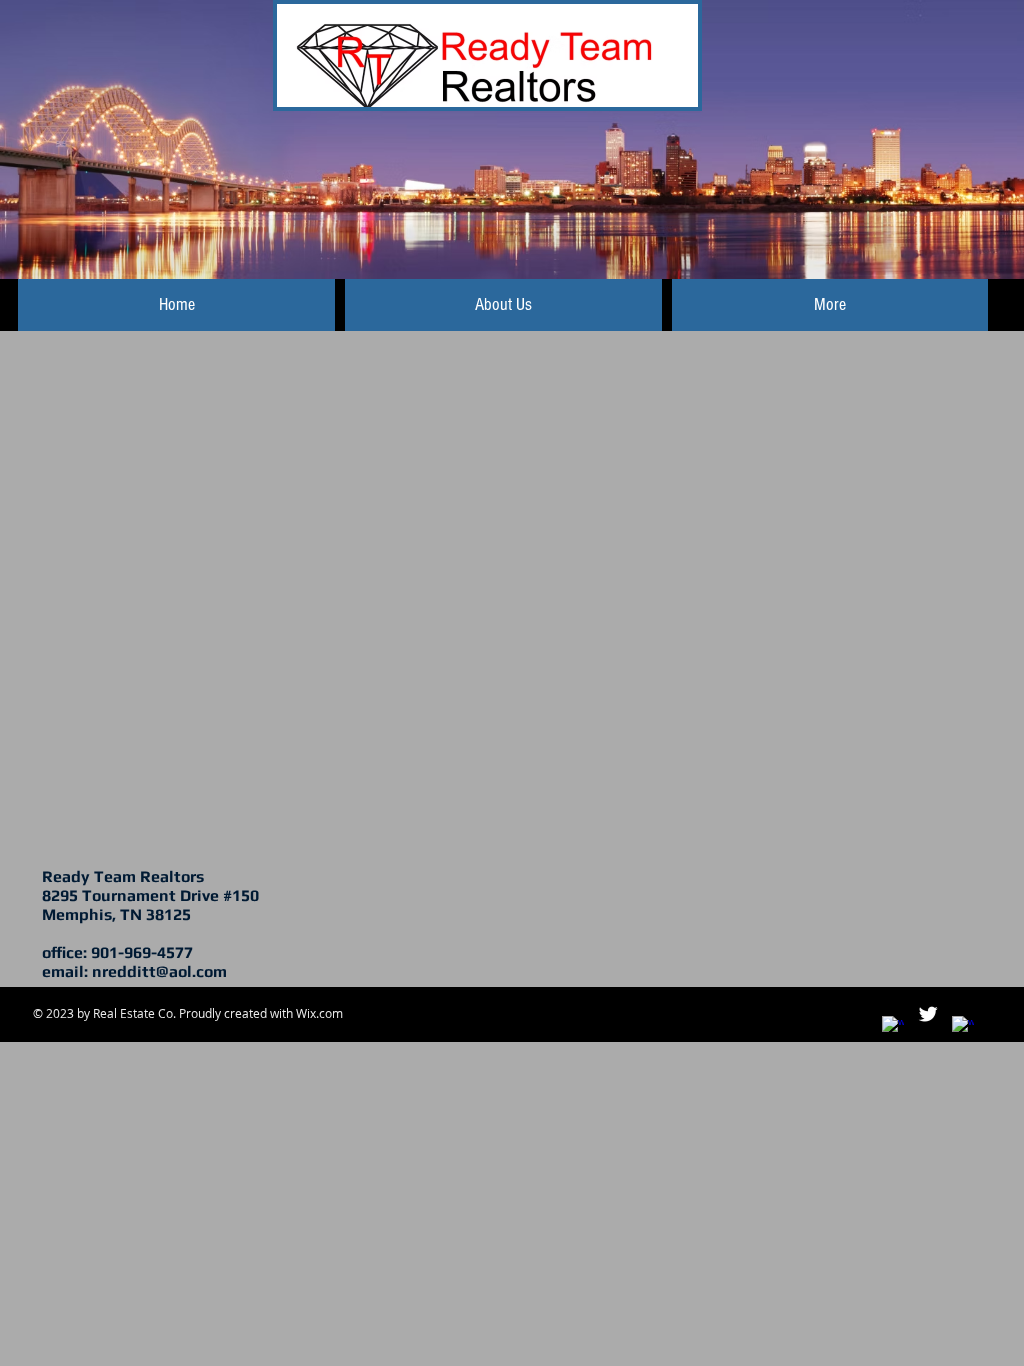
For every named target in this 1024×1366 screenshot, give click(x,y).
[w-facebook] (893, 1027)
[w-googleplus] (963, 1027)
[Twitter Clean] (928, 1014)
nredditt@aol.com (159, 971)
